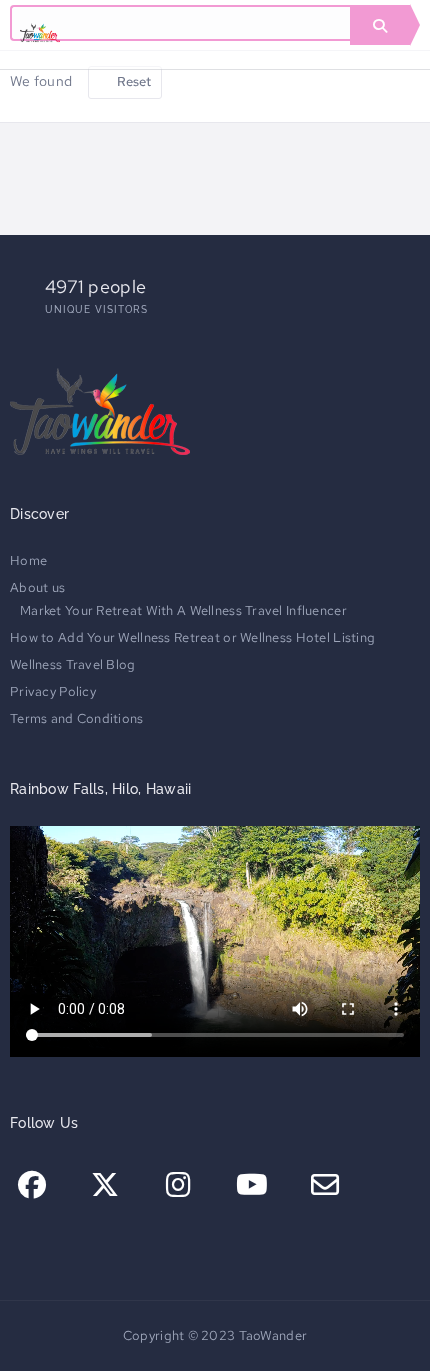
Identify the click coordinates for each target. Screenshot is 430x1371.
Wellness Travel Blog (73, 664)
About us (37, 587)
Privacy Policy (53, 691)
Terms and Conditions (77, 718)
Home (28, 560)
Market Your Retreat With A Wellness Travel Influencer (183, 610)
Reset (133, 81)
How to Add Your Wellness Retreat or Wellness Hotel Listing (192, 637)
